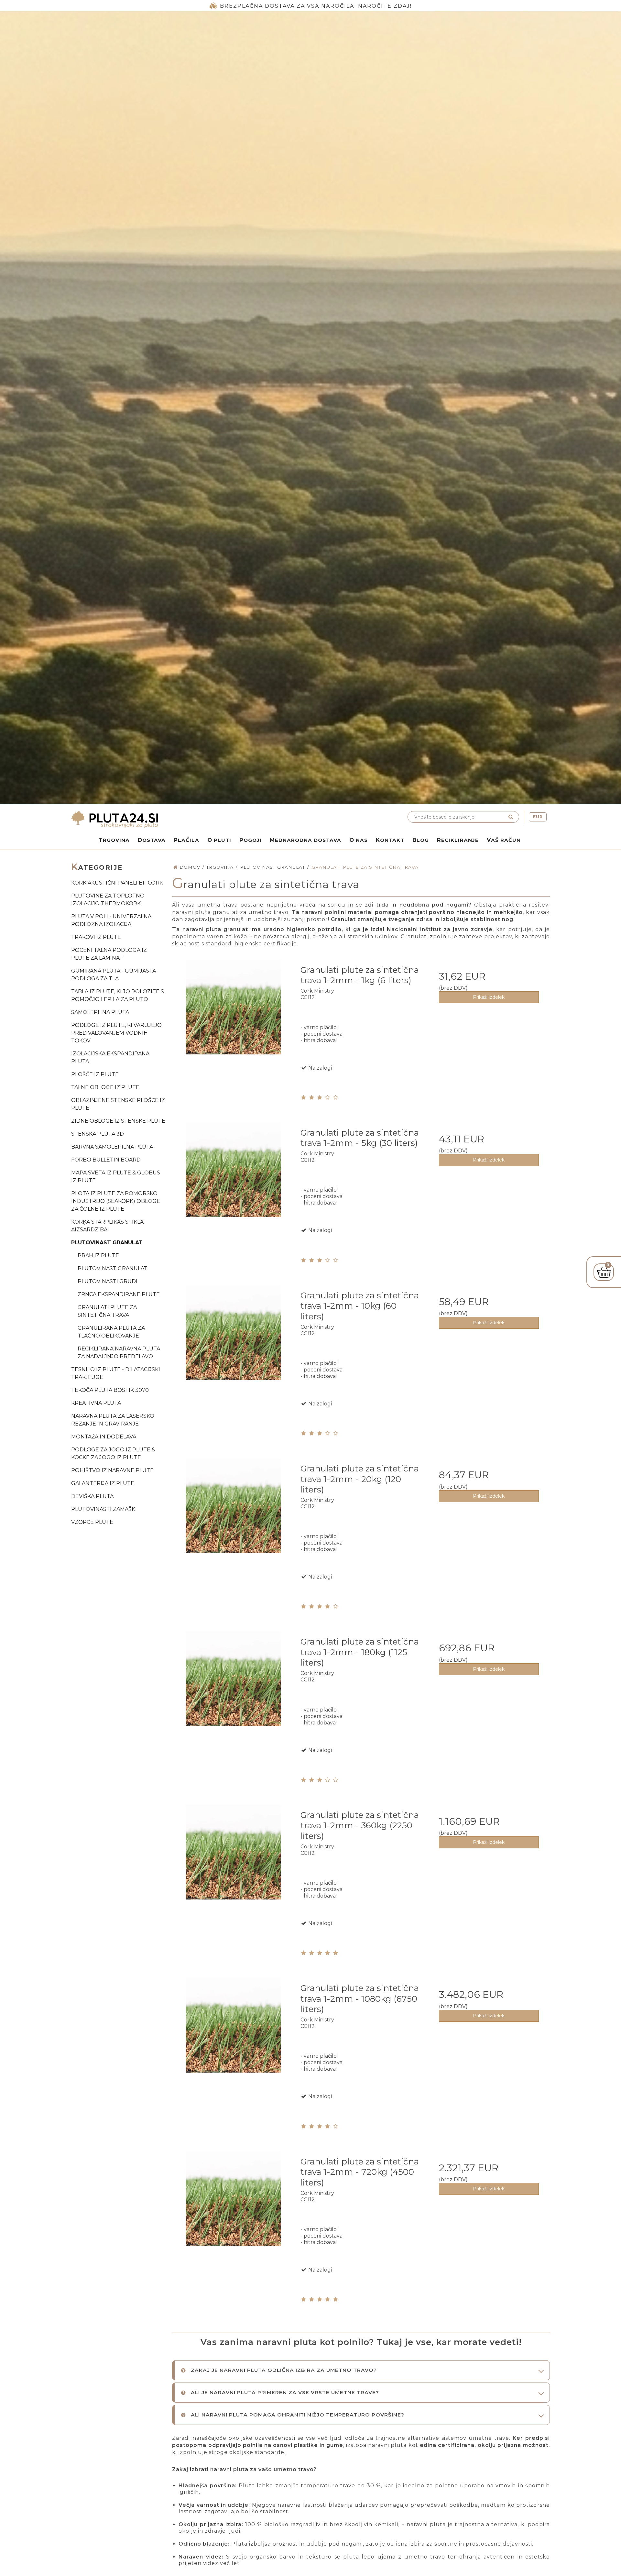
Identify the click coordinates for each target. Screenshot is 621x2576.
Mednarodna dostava (305, 840)
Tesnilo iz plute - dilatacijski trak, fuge (116, 1373)
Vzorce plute (92, 1522)
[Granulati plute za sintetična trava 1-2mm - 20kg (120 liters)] (233, 1519)
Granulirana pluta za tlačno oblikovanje (111, 1332)
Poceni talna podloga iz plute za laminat (109, 954)
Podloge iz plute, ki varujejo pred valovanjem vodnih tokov (116, 1033)
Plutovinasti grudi (108, 1281)
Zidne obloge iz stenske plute (118, 1121)
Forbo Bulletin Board (106, 1160)
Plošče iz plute (95, 1074)
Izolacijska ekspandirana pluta (110, 1057)
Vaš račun (504, 840)
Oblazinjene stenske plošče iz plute (118, 1104)
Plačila (186, 840)
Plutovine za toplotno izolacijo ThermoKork (108, 900)
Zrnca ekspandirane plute (119, 1294)
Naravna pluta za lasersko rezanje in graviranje (113, 1420)
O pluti (219, 840)
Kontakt (390, 840)
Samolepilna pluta (100, 1012)
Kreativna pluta (96, 1403)
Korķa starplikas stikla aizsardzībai (107, 1226)
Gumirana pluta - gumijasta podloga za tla (114, 975)
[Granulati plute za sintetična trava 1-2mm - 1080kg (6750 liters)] (233, 2038)
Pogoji (251, 840)
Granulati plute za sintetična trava (107, 1311)
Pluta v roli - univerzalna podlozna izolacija (111, 920)
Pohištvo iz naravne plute (112, 1470)
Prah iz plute (98, 1255)
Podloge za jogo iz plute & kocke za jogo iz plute (113, 1453)
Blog (421, 840)
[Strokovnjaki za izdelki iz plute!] (189, 820)
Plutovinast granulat (107, 1243)
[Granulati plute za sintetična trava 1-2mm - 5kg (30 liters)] (233, 1183)
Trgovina (114, 840)
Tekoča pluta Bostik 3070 (110, 1390)
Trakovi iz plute (96, 937)
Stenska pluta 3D (98, 1134)
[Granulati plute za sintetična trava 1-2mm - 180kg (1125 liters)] (233, 1692)
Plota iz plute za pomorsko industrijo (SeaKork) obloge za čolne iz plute (116, 1201)
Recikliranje (458, 840)
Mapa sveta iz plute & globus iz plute (116, 1177)
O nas (359, 840)
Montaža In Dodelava (104, 1437)
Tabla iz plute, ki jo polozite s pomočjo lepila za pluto (118, 995)
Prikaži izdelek (489, 997)
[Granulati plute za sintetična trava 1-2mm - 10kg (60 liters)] (233, 1346)
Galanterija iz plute (103, 1483)
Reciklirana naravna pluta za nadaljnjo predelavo (119, 1353)
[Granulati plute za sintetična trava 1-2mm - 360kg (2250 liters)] (233, 1865)
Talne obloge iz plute (105, 1087)
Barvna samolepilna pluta (112, 1147)
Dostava (152, 840)
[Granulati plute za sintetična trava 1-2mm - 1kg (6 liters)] (233, 1020)
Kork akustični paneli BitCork (117, 883)
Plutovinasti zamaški (104, 1509)
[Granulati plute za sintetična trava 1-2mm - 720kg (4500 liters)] (233, 2212)
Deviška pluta (92, 1496)
